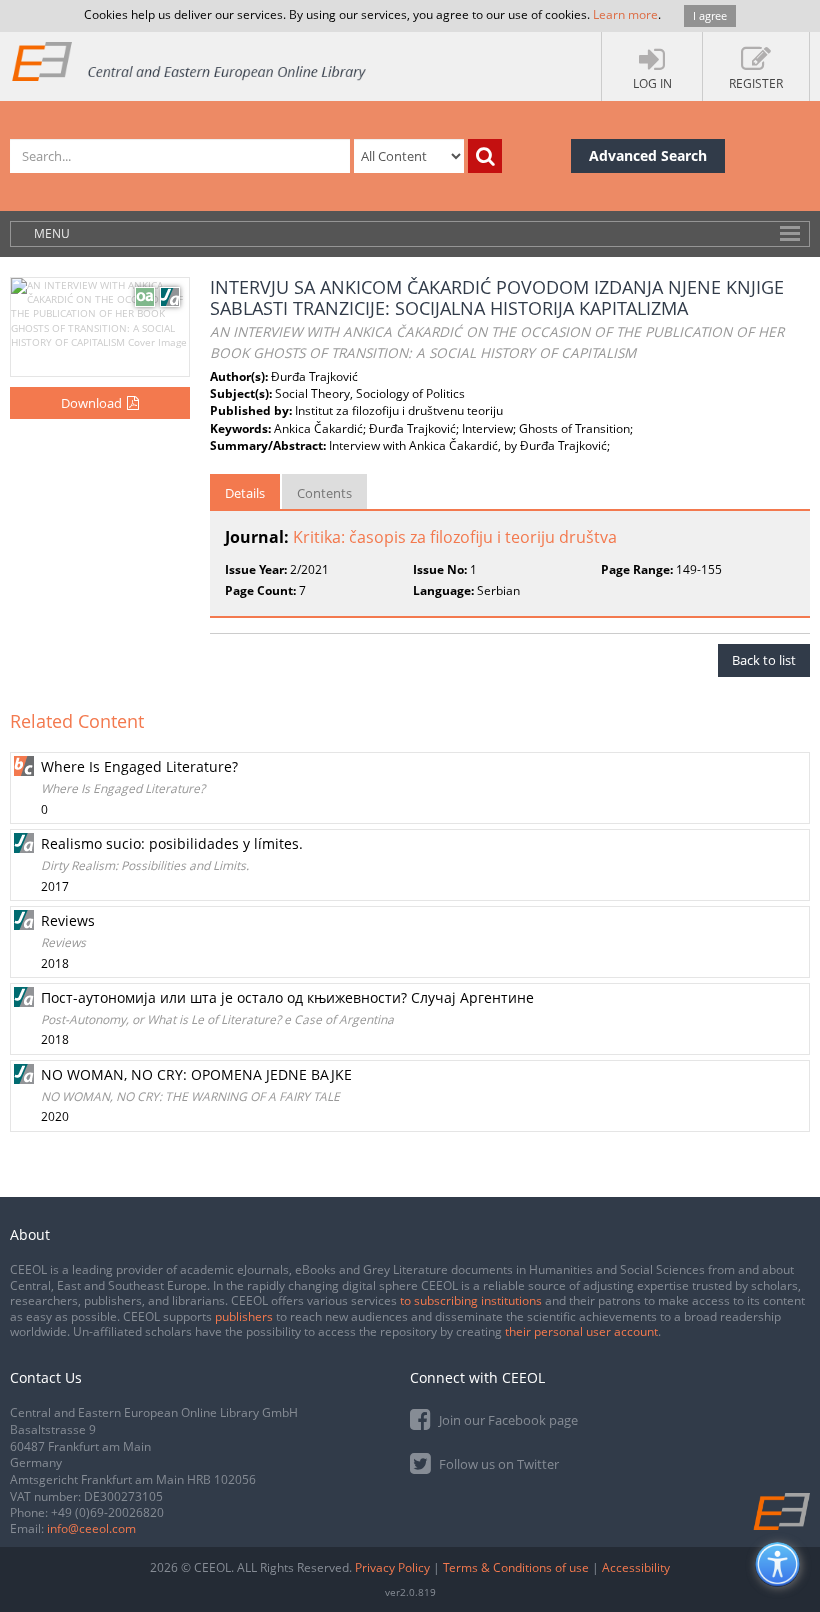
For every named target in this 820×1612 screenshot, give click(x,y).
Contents (324, 493)
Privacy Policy (392, 1567)
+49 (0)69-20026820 (107, 1512)
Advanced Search (648, 155)
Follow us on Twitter (497, 1464)
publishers (244, 1316)
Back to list (764, 660)
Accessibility (636, 1567)
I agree (710, 15)
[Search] (485, 156)
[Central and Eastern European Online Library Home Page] (190, 60)
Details (245, 493)
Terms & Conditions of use (516, 1567)
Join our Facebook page (507, 1420)
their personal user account (581, 1331)
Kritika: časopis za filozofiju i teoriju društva (455, 537)
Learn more (625, 14)
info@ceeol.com (91, 1528)
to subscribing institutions (471, 1300)
